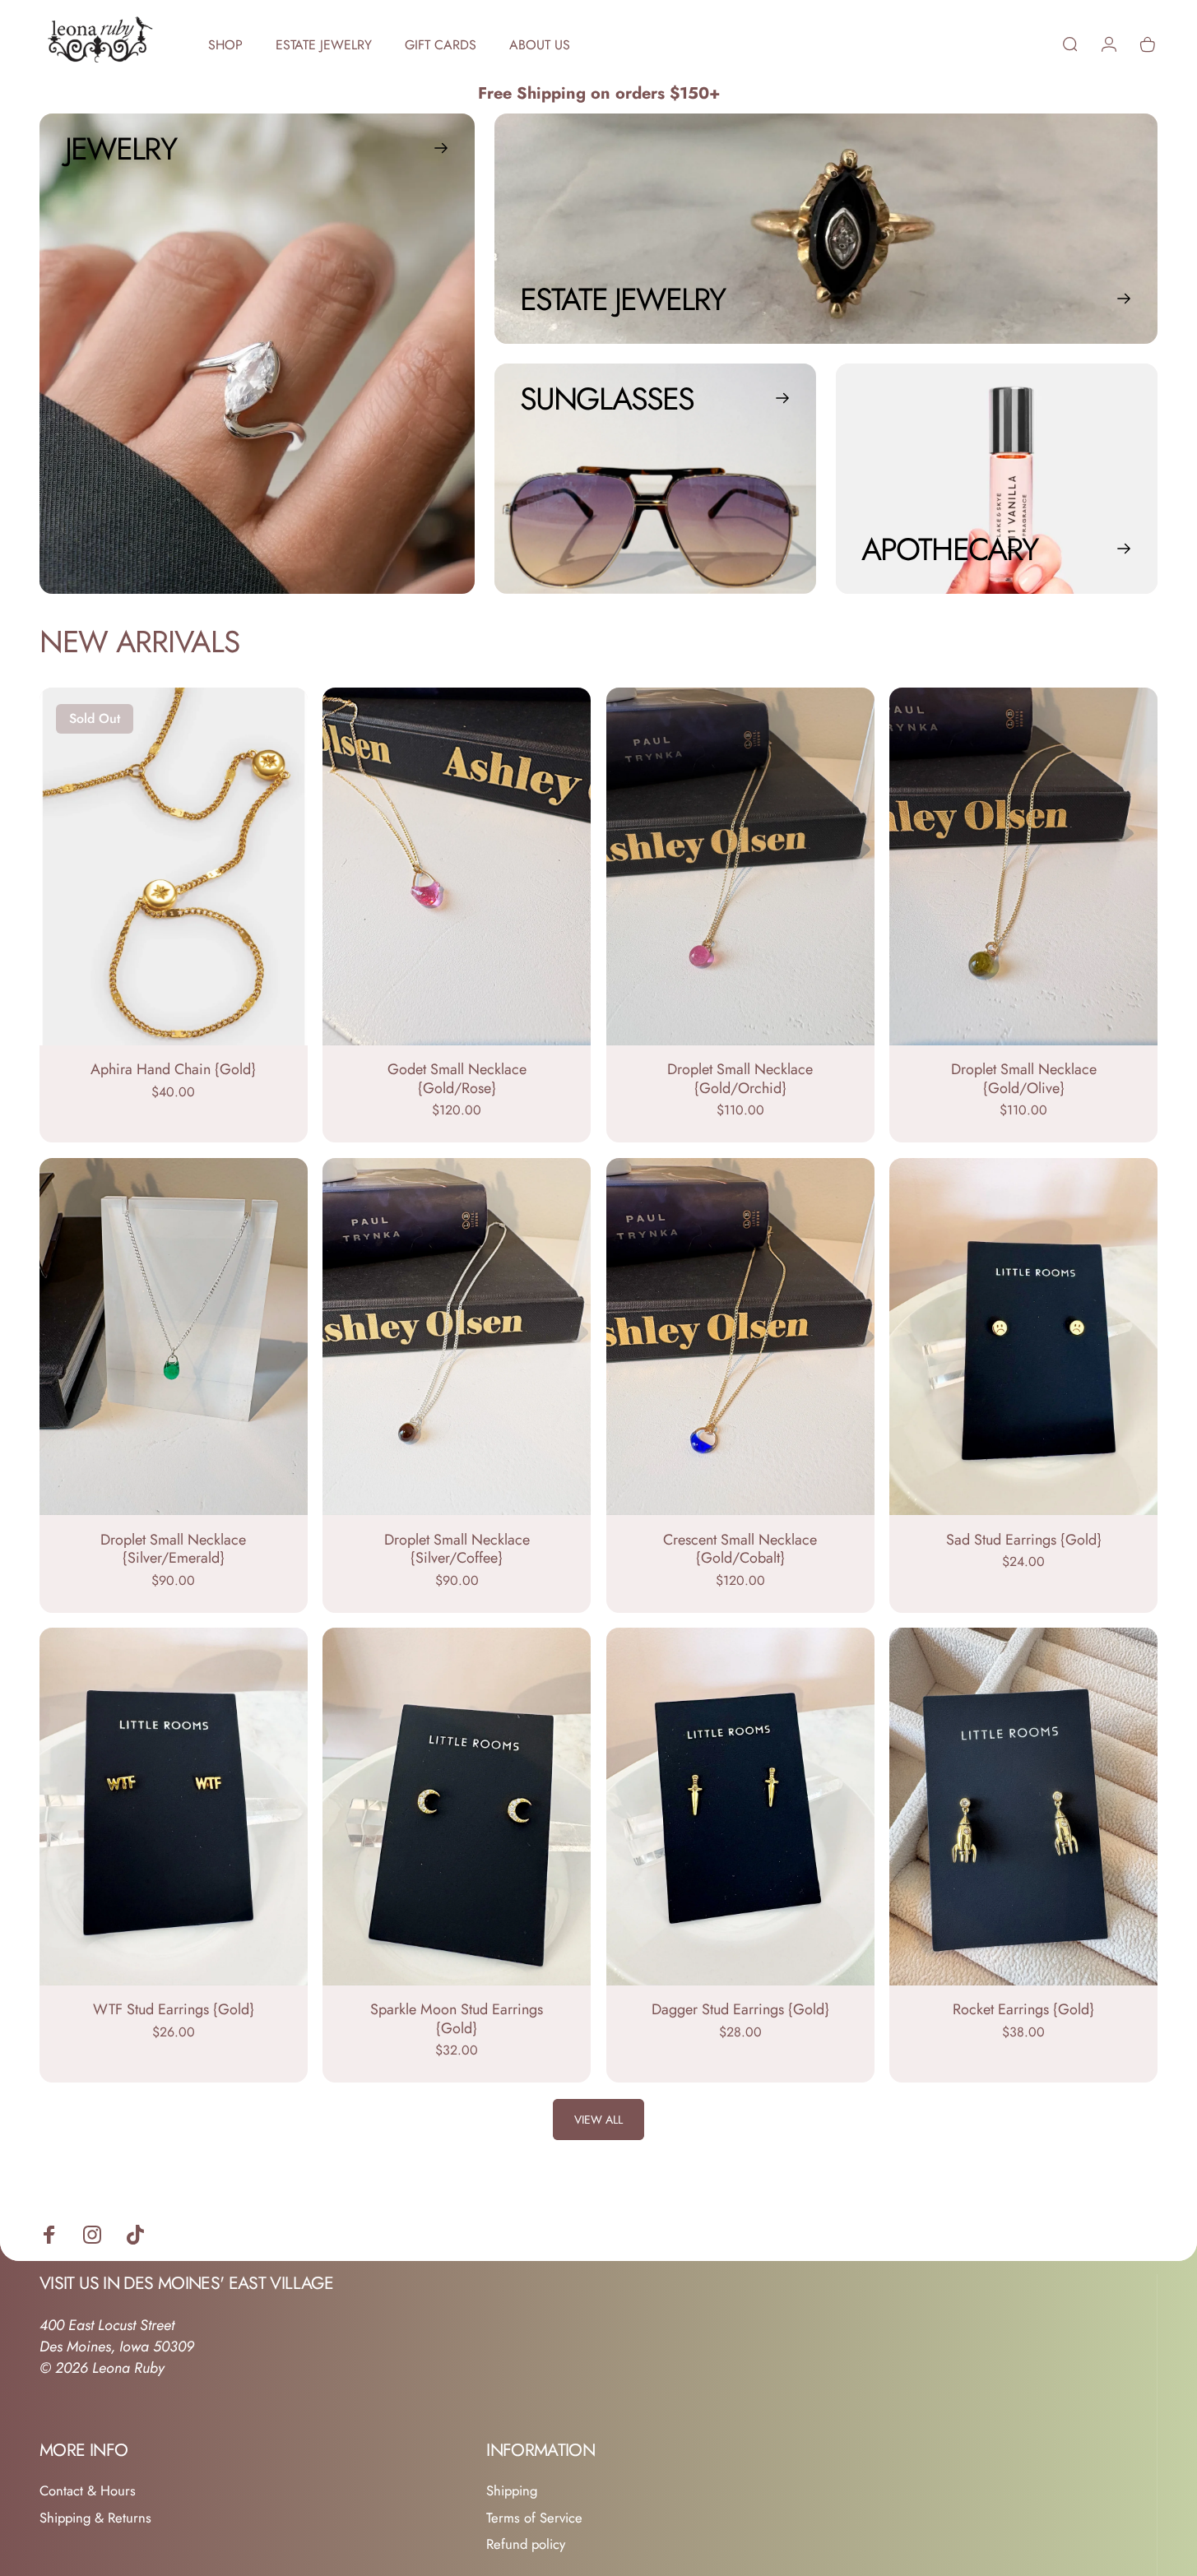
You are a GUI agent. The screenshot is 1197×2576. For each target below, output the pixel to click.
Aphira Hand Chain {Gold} (173, 1069)
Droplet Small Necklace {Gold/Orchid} (740, 1079)
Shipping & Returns (95, 2518)
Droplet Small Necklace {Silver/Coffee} (457, 1549)
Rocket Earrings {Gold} (1023, 2009)
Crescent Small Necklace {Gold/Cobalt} (740, 1549)
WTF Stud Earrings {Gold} (174, 2009)
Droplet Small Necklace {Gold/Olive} (1024, 1079)
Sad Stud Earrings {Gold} (1024, 1540)
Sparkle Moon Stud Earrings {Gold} (457, 2019)
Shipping (512, 2491)
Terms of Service (534, 2518)
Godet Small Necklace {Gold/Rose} (457, 1079)
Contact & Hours (88, 2491)
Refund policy (526, 2544)
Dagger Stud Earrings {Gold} (740, 2009)
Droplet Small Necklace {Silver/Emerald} (173, 1549)
